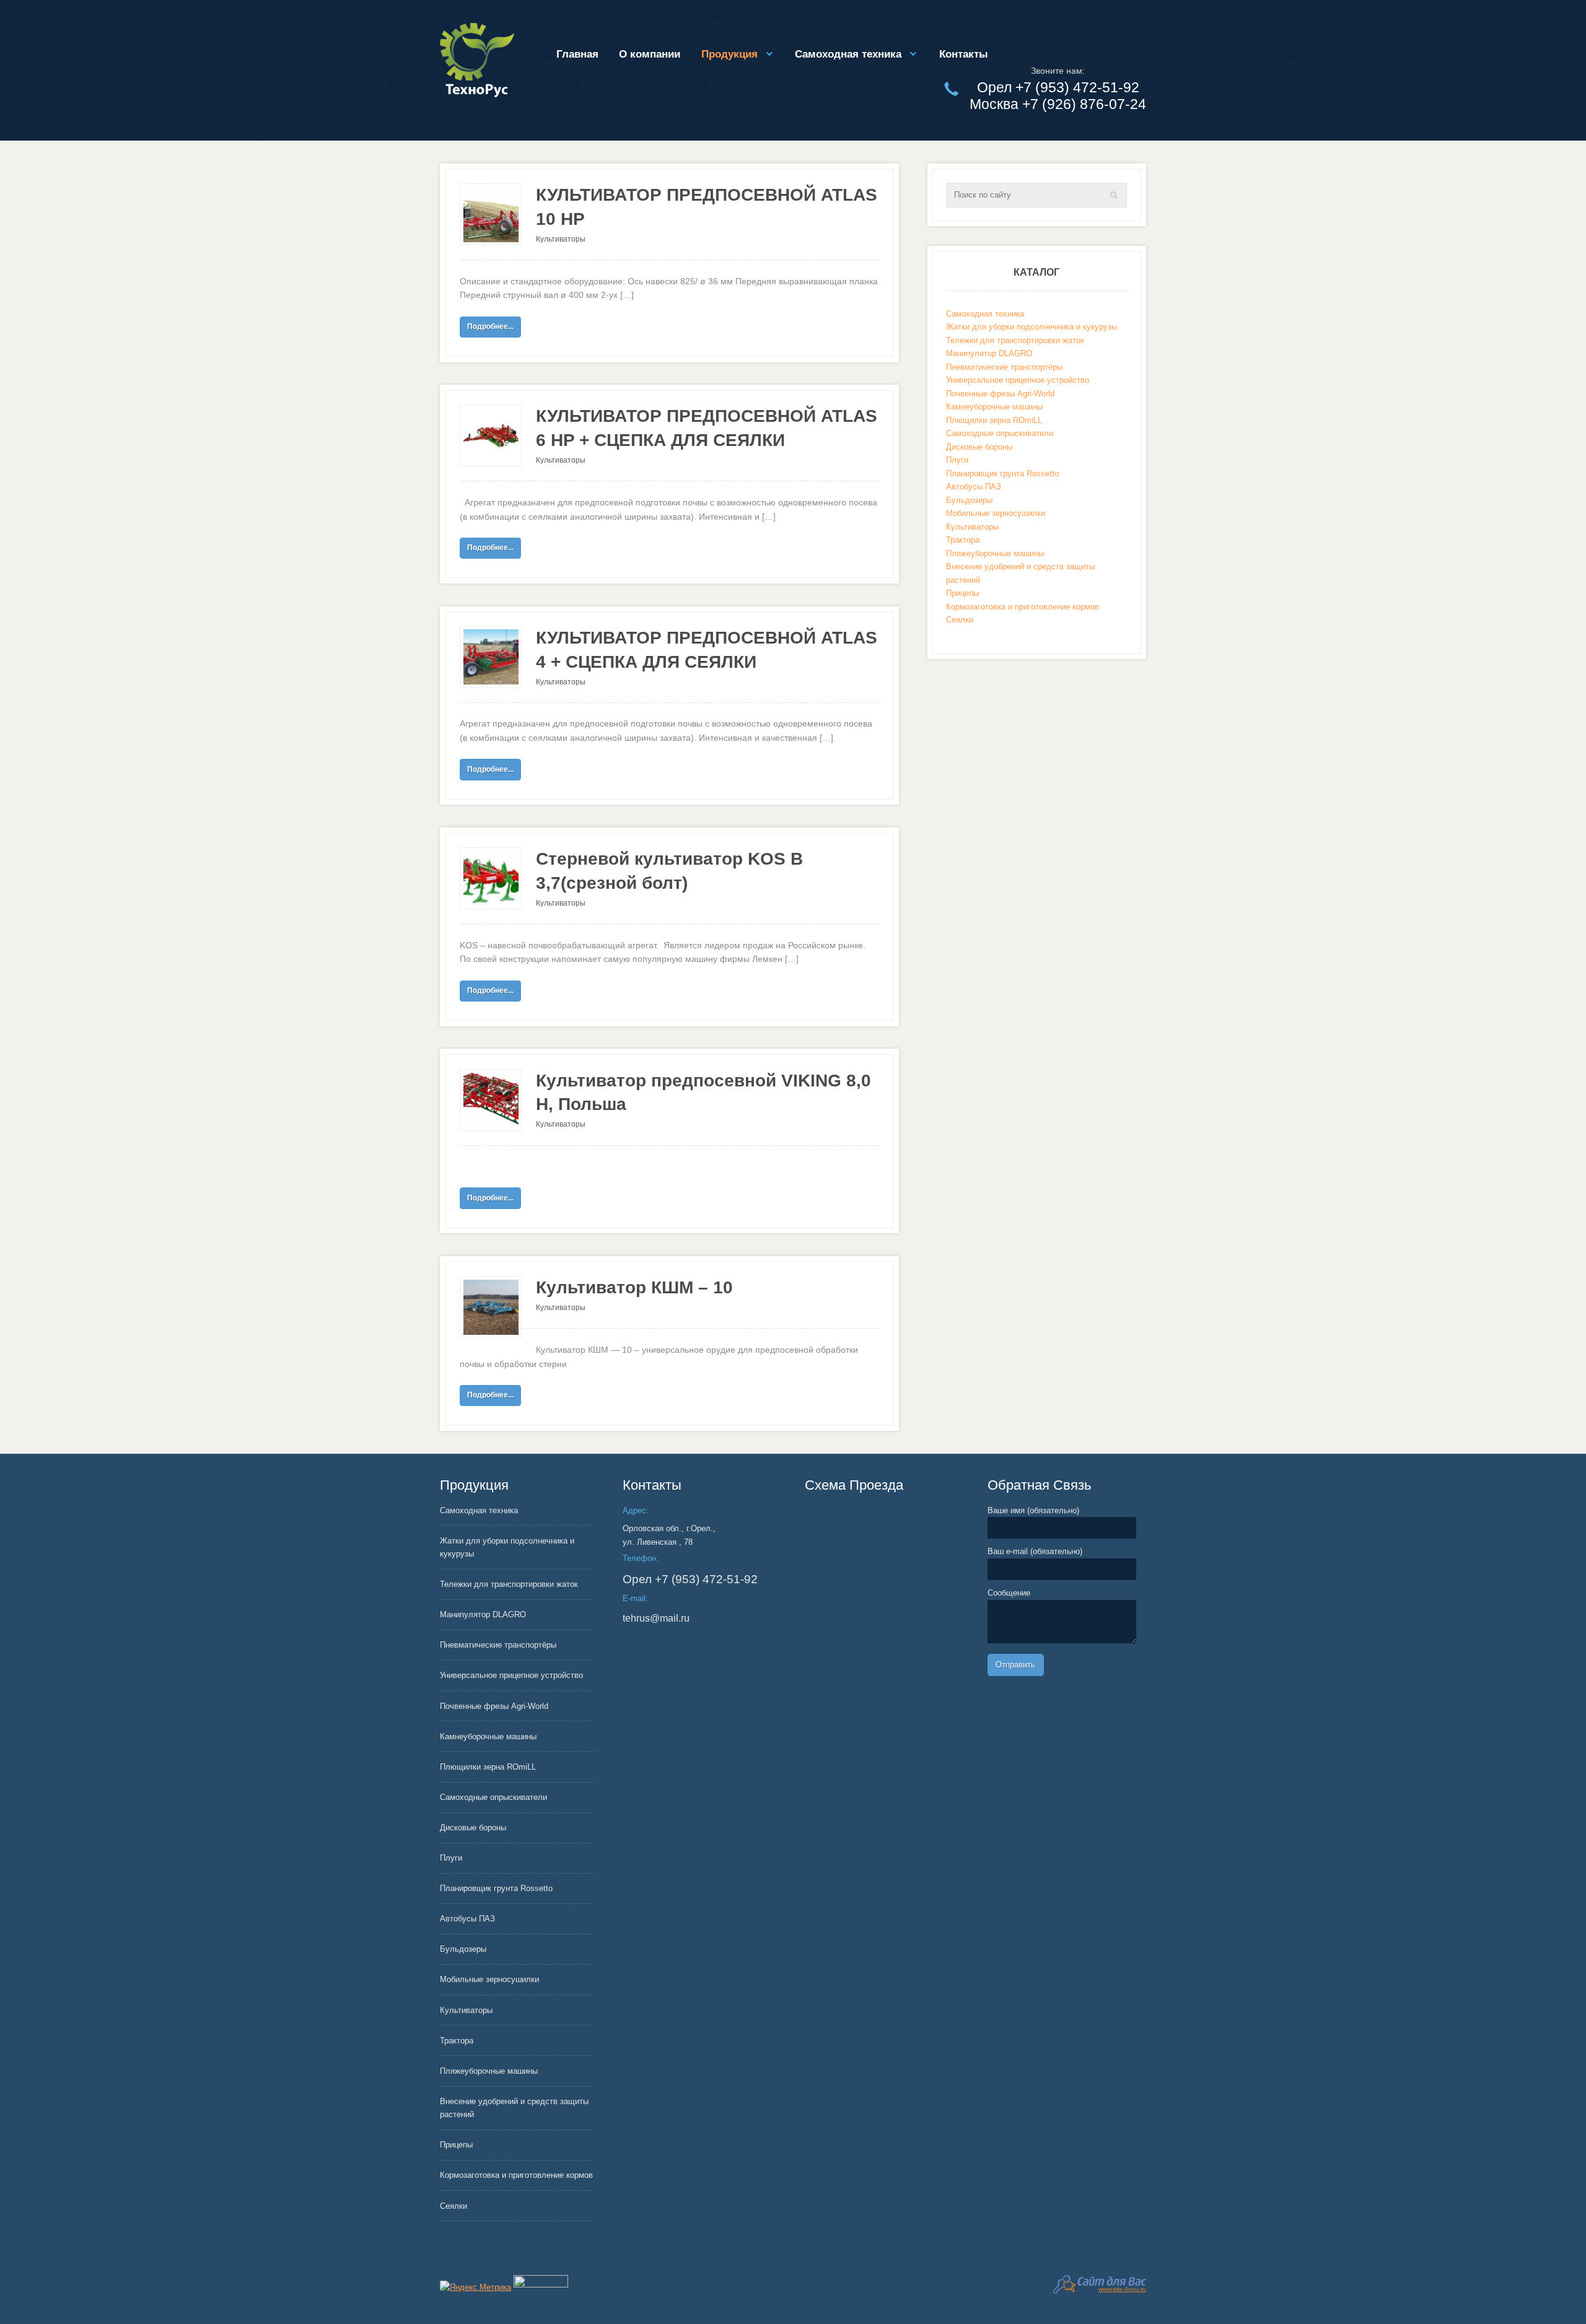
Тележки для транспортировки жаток (1015, 340)
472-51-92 (690, 1579)
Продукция (729, 54)
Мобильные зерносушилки (996, 513)
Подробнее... (490, 326)
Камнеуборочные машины (994, 407)
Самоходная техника (848, 54)
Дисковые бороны (979, 447)
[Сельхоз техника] (477, 60)
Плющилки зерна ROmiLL (994, 420)
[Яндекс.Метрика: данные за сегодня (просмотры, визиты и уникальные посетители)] (475, 2287)
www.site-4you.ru (1122, 2289)
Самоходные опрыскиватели (1000, 433)
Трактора (963, 540)
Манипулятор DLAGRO (989, 353)
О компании (650, 54)
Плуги (957, 460)
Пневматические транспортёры (1004, 367)
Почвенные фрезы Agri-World (1000, 394)
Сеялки (960, 620)
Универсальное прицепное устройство (1018, 380)
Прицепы (962, 593)
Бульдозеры (969, 500)
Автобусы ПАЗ (974, 487)
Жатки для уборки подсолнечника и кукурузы (1032, 327)
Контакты (964, 54)
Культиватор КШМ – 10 (634, 1287)
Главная (577, 54)
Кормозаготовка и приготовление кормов (1023, 607)
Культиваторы (561, 239)
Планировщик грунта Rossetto (1002, 474)
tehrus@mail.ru (656, 1618)
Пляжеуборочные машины (995, 553)
